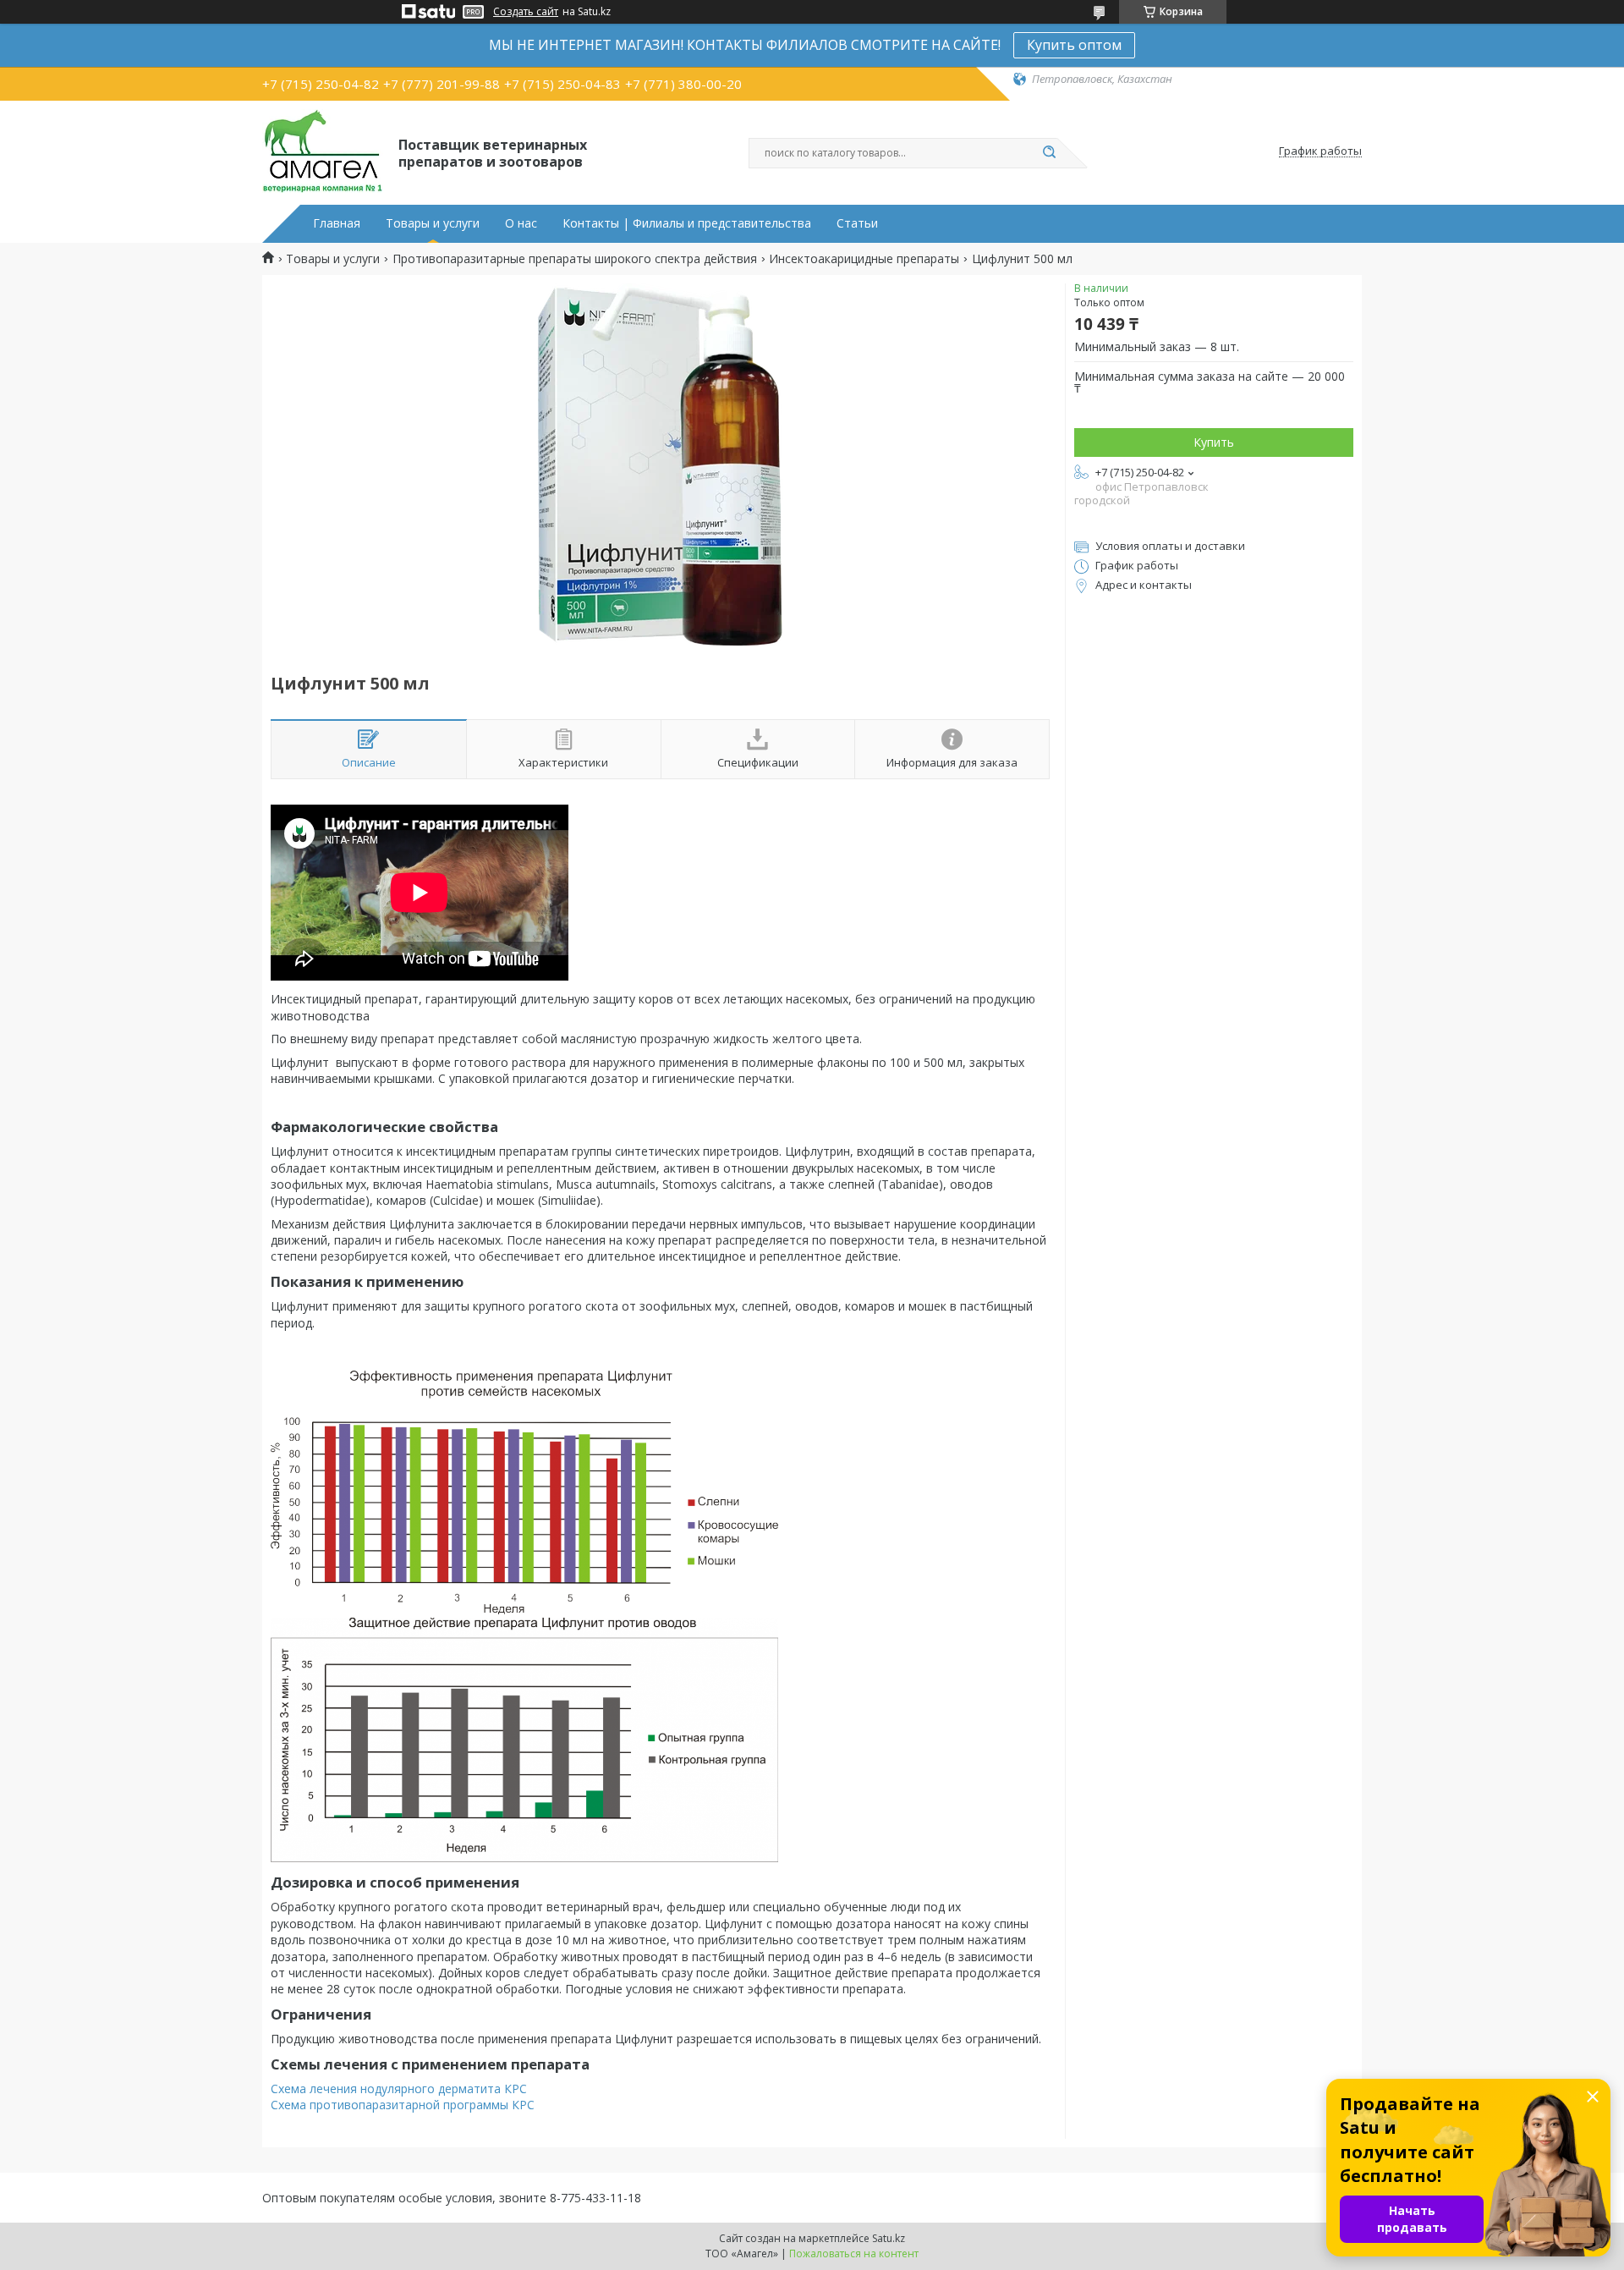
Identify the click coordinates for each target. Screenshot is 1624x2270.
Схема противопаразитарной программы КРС (403, 2105)
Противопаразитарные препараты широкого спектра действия (575, 259)
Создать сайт (526, 12)
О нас (521, 223)
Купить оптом (1074, 45)
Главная (337, 223)
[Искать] (1049, 153)
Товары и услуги (433, 223)
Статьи (857, 223)
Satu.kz (889, 2238)
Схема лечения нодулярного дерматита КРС (399, 2089)
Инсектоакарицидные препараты (864, 259)
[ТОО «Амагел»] (323, 151)
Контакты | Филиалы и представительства (687, 223)
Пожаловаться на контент (854, 2254)
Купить (1214, 442)
